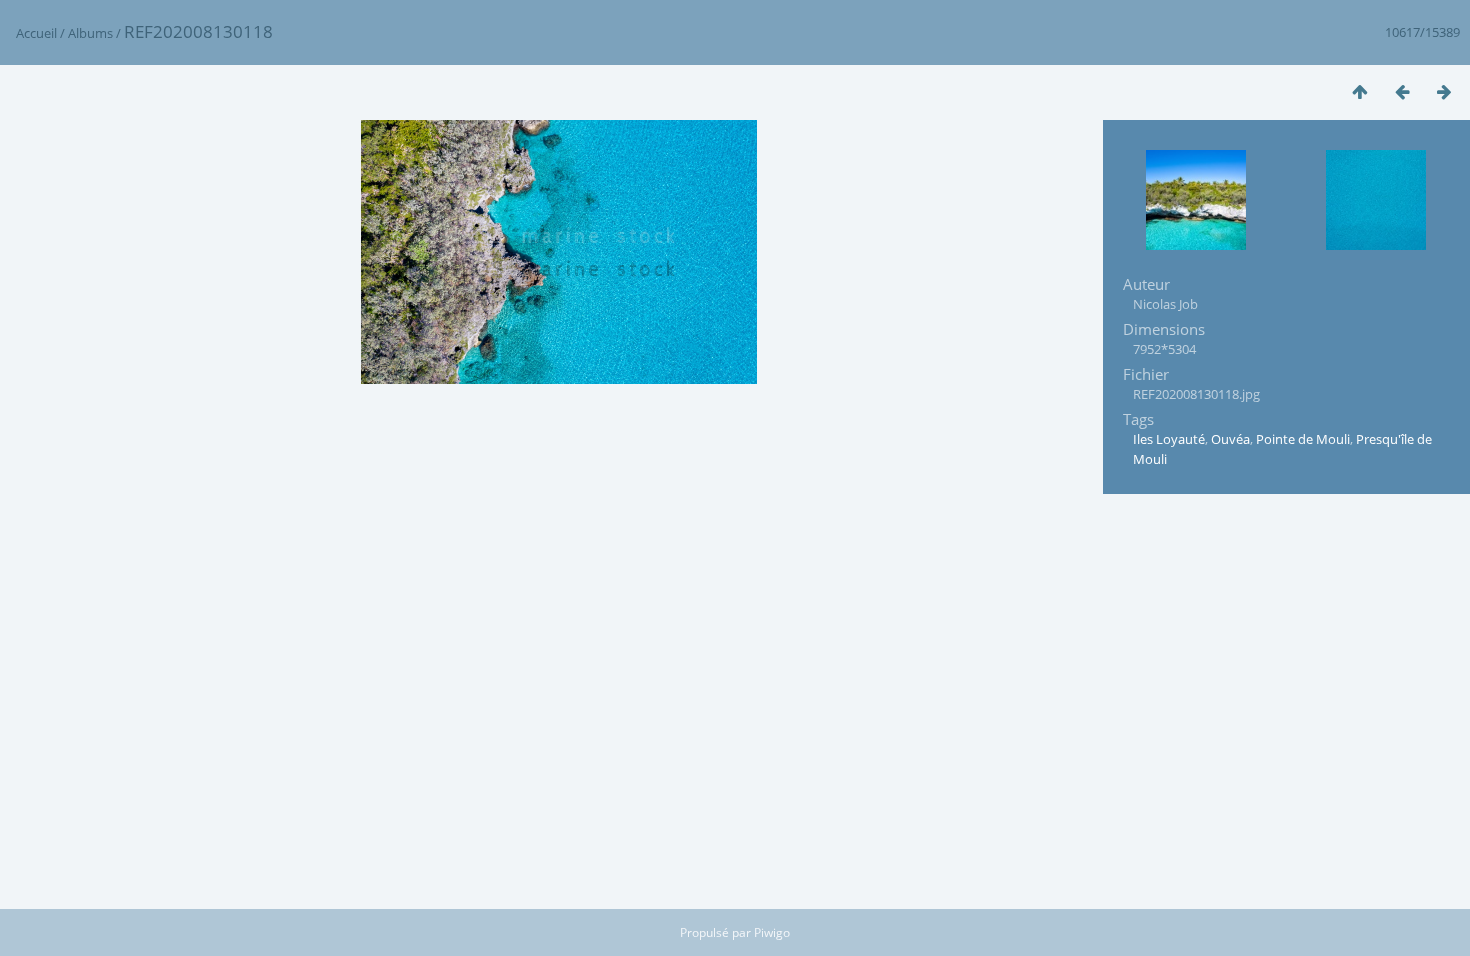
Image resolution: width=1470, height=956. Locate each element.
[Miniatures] (1360, 91)
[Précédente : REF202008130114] (1402, 91)
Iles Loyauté (1169, 439)
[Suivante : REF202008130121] (1444, 91)
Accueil (36, 33)
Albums (90, 33)
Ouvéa (1230, 439)
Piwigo (772, 932)
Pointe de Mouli (1303, 439)
